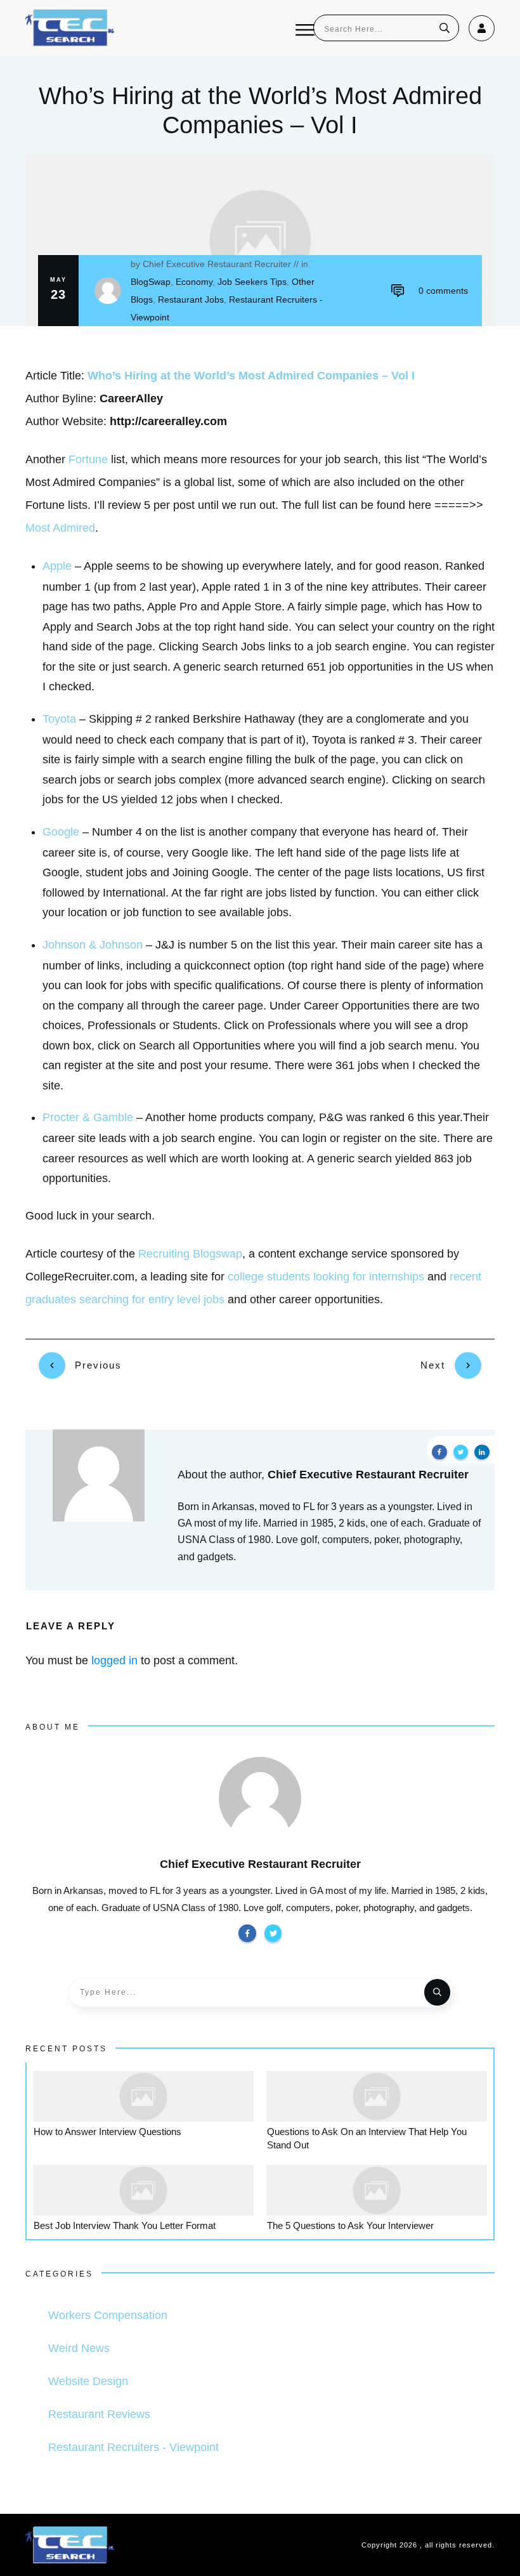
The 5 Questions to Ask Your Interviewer (350, 2225)
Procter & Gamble (88, 1117)
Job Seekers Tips (252, 282)
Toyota (59, 719)
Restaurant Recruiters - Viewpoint (133, 2447)
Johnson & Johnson (93, 945)
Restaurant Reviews (99, 2414)
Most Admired (60, 528)
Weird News (79, 2348)
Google (61, 832)
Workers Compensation (108, 2315)
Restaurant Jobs (191, 299)
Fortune (88, 459)
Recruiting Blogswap (190, 1254)
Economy (194, 282)
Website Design (88, 2381)
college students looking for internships (326, 1277)
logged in (114, 1660)
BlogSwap (151, 282)
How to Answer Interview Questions (107, 2132)
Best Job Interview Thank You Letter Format (125, 2225)
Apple (57, 566)
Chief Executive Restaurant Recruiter (217, 264)
